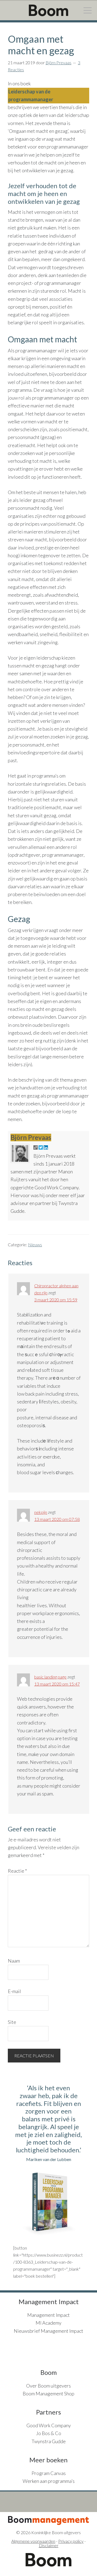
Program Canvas (49, 2473)
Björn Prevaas (31, 1137)
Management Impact (48, 2315)
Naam (14, 1961)
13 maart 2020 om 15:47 (57, 1684)
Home (48, 11)
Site (12, 2022)
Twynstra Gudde (49, 2441)
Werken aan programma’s (49, 2481)
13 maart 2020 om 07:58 (57, 1519)
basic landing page (50, 1677)
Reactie (17, 1871)
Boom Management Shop (48, 2393)
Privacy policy (71, 2541)
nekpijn (41, 1512)
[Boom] (48, 2559)
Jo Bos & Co (49, 2433)
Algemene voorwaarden (33, 2541)
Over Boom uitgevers (48, 2386)
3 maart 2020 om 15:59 (56, 1300)
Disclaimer (49, 2545)
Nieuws (35, 1245)
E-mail (14, 1991)
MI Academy (48, 2323)
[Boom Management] (48, 2520)
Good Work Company (49, 2425)
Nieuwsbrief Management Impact (48, 2331)
